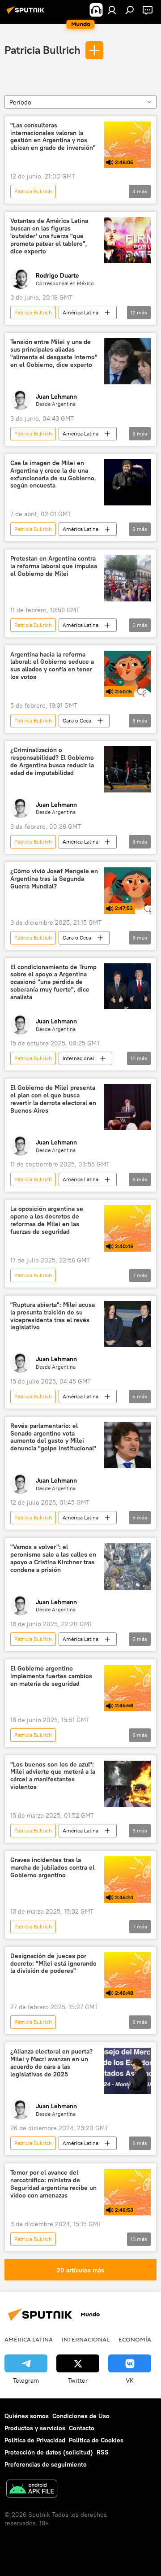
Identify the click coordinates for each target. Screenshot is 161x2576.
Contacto (82, 2428)
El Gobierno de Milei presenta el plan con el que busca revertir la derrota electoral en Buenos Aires (53, 1099)
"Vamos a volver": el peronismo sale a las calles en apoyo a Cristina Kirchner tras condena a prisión (53, 1558)
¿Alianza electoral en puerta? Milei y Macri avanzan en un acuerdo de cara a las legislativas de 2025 (51, 2063)
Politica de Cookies (96, 2440)
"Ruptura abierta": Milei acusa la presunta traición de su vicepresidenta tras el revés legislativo (53, 1316)
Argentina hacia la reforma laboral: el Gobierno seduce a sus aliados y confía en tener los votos (52, 666)
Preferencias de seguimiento (46, 2464)
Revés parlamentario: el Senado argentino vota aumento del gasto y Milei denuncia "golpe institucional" (53, 1437)
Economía (135, 2339)
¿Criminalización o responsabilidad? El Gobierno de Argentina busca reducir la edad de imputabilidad (52, 761)
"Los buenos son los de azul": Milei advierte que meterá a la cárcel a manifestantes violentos (53, 1776)
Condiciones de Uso (81, 2416)
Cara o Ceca (77, 720)
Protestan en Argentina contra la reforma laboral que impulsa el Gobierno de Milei (54, 566)
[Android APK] (32, 2490)
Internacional (78, 1058)
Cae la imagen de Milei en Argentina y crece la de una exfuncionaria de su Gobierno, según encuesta (53, 474)
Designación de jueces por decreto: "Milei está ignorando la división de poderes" (53, 1964)
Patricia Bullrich (42, 50)
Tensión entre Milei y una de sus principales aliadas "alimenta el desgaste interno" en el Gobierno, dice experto (54, 353)
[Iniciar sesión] (112, 10)
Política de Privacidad (35, 2440)
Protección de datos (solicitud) (49, 2452)
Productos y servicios (35, 2428)
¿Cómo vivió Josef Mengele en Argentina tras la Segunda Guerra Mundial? (54, 879)
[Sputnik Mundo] (27, 13)
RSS (103, 2452)
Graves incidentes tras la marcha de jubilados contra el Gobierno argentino (52, 1868)
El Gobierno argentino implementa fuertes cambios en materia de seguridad (51, 1676)
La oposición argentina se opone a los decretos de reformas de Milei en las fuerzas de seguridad (47, 1220)
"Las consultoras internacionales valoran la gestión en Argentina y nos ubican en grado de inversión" (53, 137)
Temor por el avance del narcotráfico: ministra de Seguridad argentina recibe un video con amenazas (53, 2184)
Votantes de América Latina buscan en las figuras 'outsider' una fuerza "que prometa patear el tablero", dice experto (49, 236)
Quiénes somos (27, 2416)
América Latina (80, 312)
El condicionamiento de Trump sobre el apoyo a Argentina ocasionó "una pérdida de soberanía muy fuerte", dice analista (53, 982)
